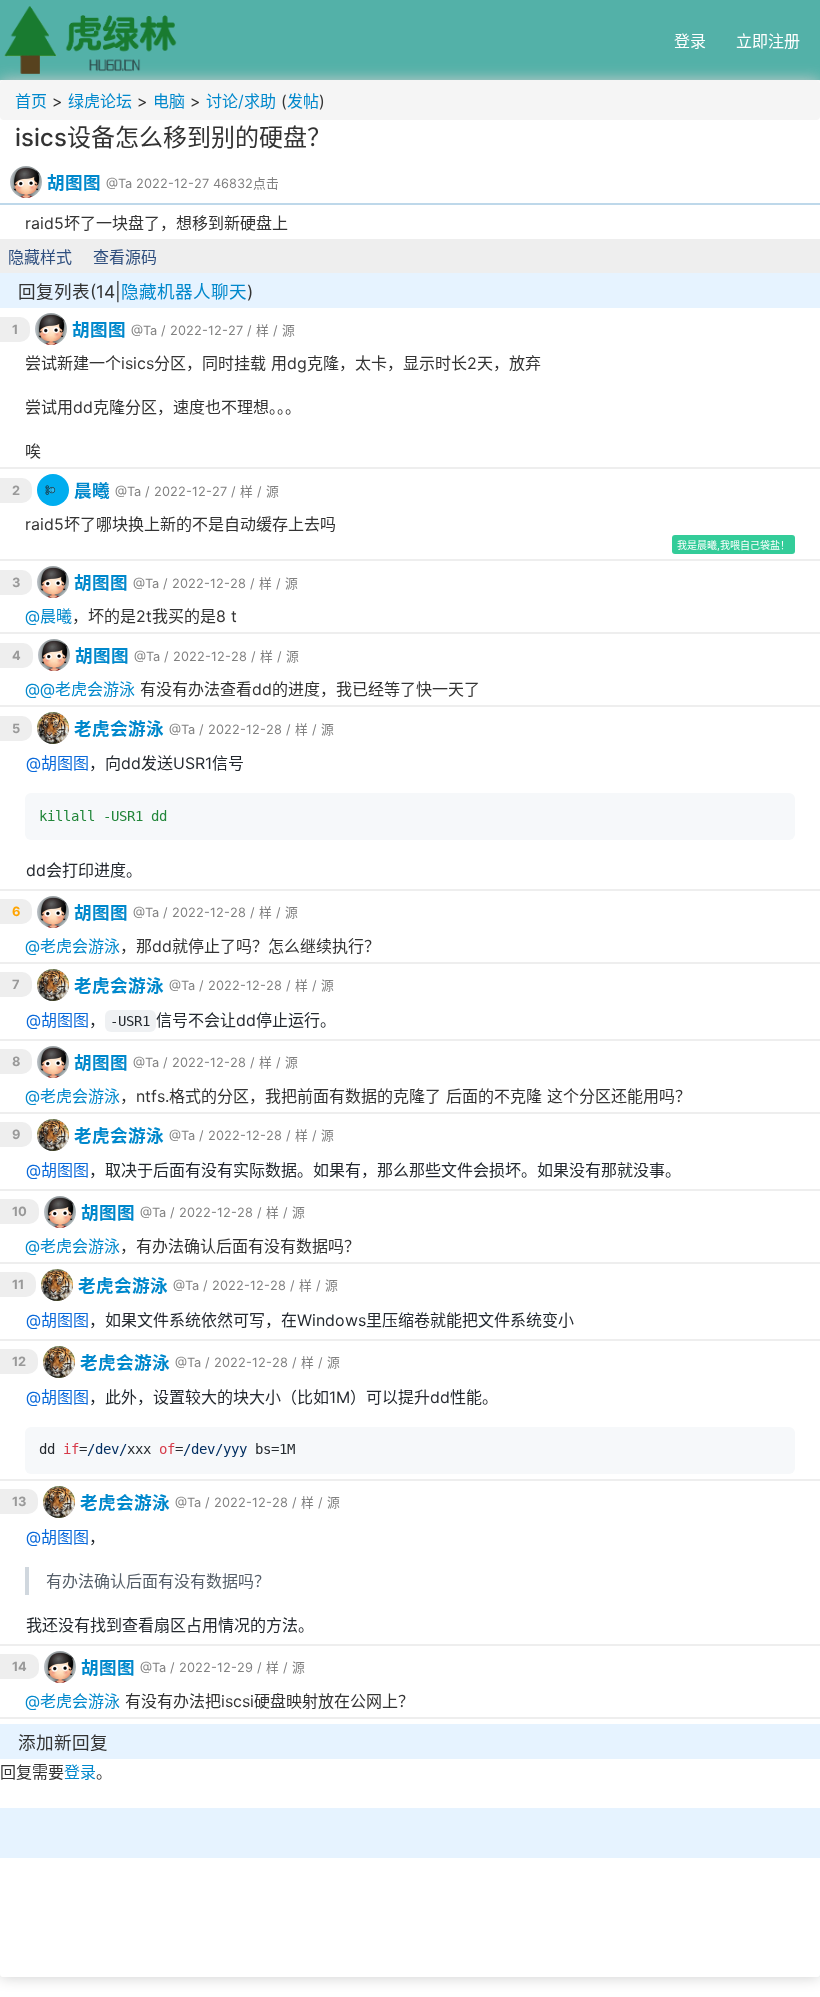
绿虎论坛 (100, 101)
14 (19, 1666)
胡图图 (74, 182)
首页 (31, 101)
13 (19, 1501)
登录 (690, 41)
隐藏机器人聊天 (184, 291)
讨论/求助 (241, 101)
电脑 (169, 101)
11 (18, 1284)
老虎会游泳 (95, 689)
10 (19, 1211)
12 (19, 1361)
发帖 (303, 101)
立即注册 (768, 41)
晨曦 (92, 490)
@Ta (119, 183)
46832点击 (246, 183)
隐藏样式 (40, 257)
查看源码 (125, 257)
